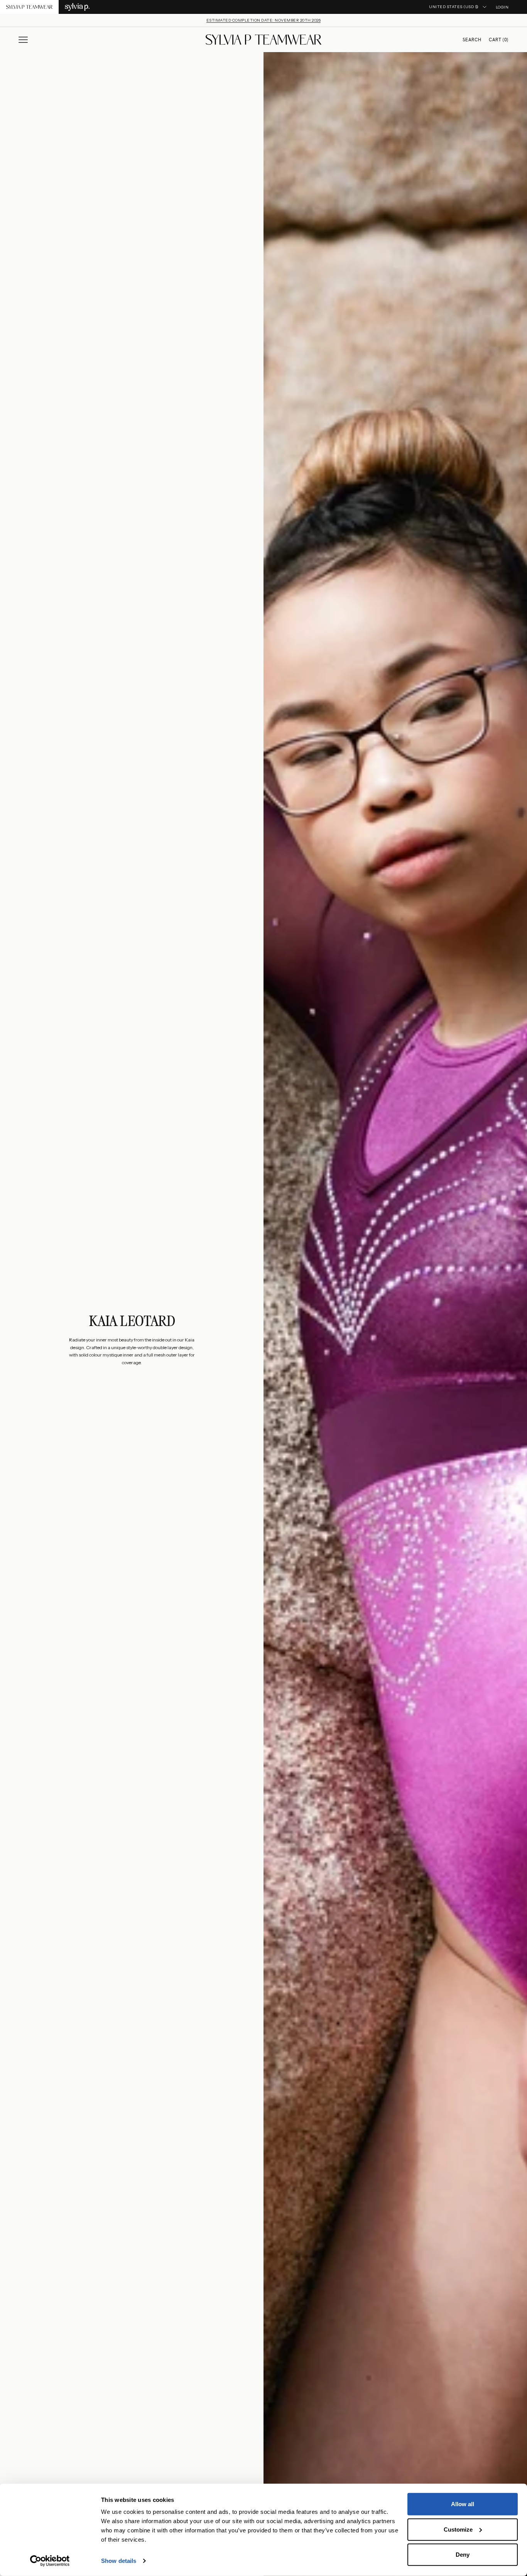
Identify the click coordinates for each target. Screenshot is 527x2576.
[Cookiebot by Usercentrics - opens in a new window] (50, 2561)
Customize (458, 2529)
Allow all (463, 2504)
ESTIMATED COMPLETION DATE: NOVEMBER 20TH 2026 (264, 20)
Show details (119, 2561)
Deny (463, 2555)
